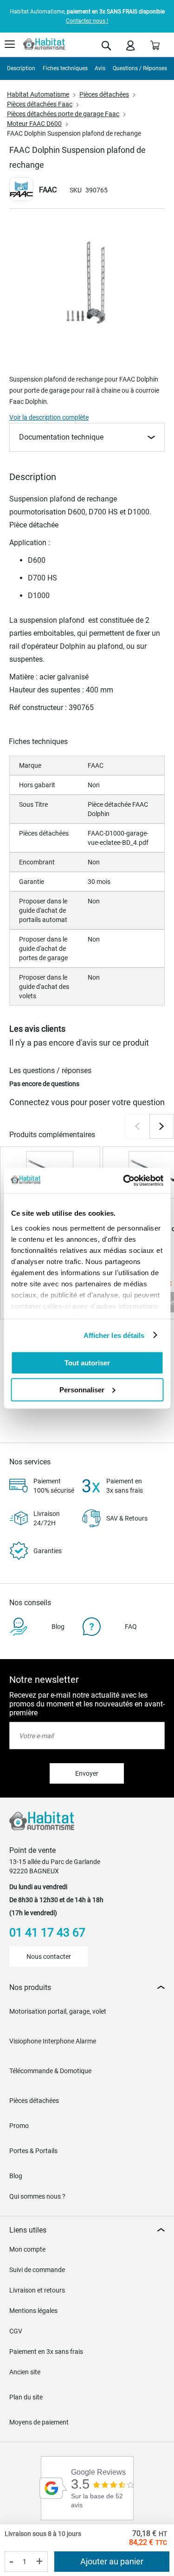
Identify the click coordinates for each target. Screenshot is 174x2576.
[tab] (87, 1987)
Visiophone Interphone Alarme (53, 2041)
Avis (100, 68)
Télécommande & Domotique (50, 2071)
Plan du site (26, 2397)
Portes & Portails (33, 2151)
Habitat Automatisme (38, 94)
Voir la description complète (49, 417)
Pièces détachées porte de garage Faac (63, 114)
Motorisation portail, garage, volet (58, 2011)
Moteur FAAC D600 (34, 124)
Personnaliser (82, 1389)
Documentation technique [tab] (61, 437)
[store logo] (44, 44)
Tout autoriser (87, 1363)
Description (21, 68)
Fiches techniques (65, 68)
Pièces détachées (104, 94)
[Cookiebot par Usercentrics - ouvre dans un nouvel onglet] (124, 1180)
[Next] (162, 1126)
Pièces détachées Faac (40, 104)
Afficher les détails (114, 1335)
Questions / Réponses (140, 68)
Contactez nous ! (87, 21)
